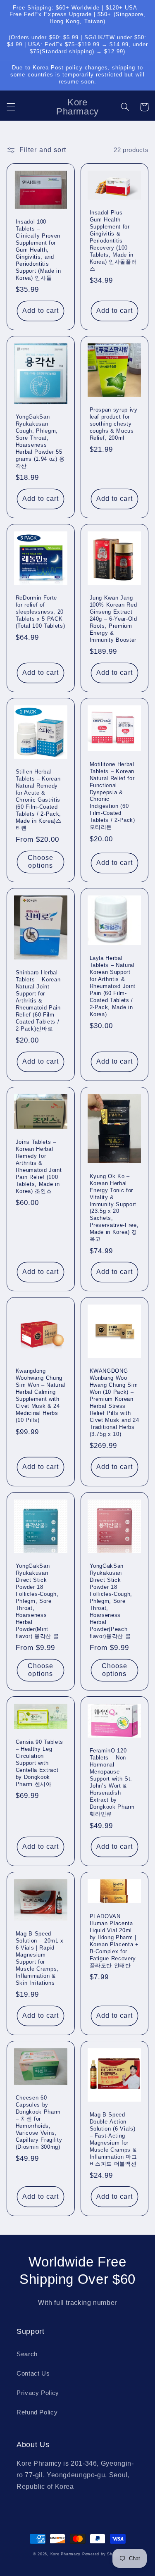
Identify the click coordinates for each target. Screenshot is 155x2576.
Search (27, 2354)
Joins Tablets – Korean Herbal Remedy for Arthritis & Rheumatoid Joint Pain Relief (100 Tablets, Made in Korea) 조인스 (39, 1167)
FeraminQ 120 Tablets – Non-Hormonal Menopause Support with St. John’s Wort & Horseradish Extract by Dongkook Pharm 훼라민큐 (112, 1782)
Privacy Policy (38, 2393)
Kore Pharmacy (66, 2554)
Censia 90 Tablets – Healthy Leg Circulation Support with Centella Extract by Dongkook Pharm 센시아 (39, 1763)
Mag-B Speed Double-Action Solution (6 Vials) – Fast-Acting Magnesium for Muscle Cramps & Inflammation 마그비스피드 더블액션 (113, 2139)
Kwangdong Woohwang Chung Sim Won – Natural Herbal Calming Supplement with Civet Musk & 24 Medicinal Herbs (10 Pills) (41, 1395)
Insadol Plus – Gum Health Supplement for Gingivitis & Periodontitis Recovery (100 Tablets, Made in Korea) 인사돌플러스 (113, 241)
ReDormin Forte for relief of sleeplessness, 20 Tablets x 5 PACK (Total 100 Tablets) (41, 612)
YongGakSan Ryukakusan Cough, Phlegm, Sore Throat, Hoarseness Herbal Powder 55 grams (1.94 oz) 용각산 (40, 441)
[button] (11, 107)
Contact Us (33, 2374)
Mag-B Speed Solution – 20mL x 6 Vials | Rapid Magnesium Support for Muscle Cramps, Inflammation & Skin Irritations (40, 1958)
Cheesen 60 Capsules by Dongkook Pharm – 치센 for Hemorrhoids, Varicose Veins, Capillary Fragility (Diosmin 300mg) (39, 2122)
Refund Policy (37, 2412)
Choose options (41, 862)
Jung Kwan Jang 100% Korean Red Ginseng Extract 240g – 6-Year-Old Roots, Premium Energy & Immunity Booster (113, 619)
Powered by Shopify (102, 2554)
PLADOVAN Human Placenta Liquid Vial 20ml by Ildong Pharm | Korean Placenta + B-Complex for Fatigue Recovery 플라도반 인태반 (114, 1941)
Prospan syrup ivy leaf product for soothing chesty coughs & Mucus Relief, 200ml (114, 424)
